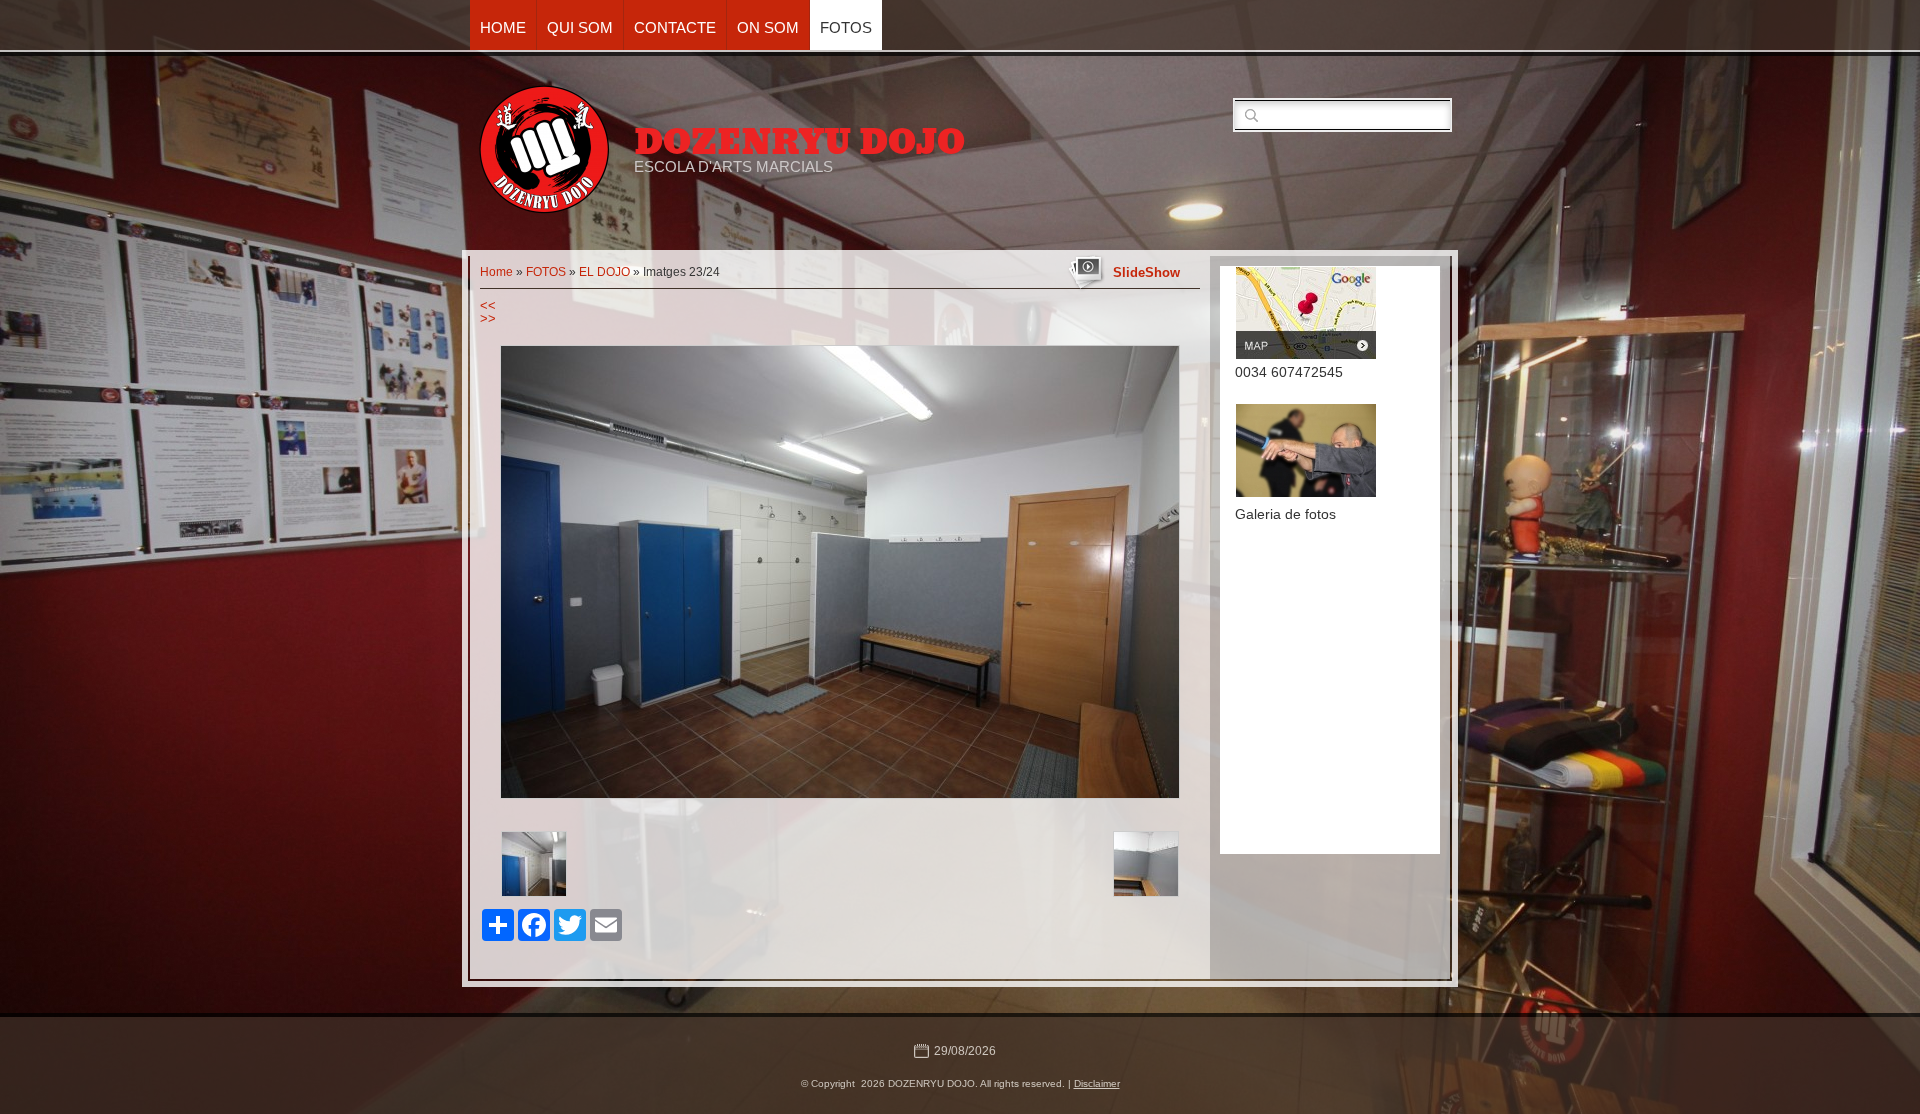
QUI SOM (580, 27)
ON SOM (768, 27)
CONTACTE (675, 27)
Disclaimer (1097, 1083)
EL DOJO (604, 272)
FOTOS (846, 27)
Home (503, 27)
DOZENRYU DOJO (799, 142)
